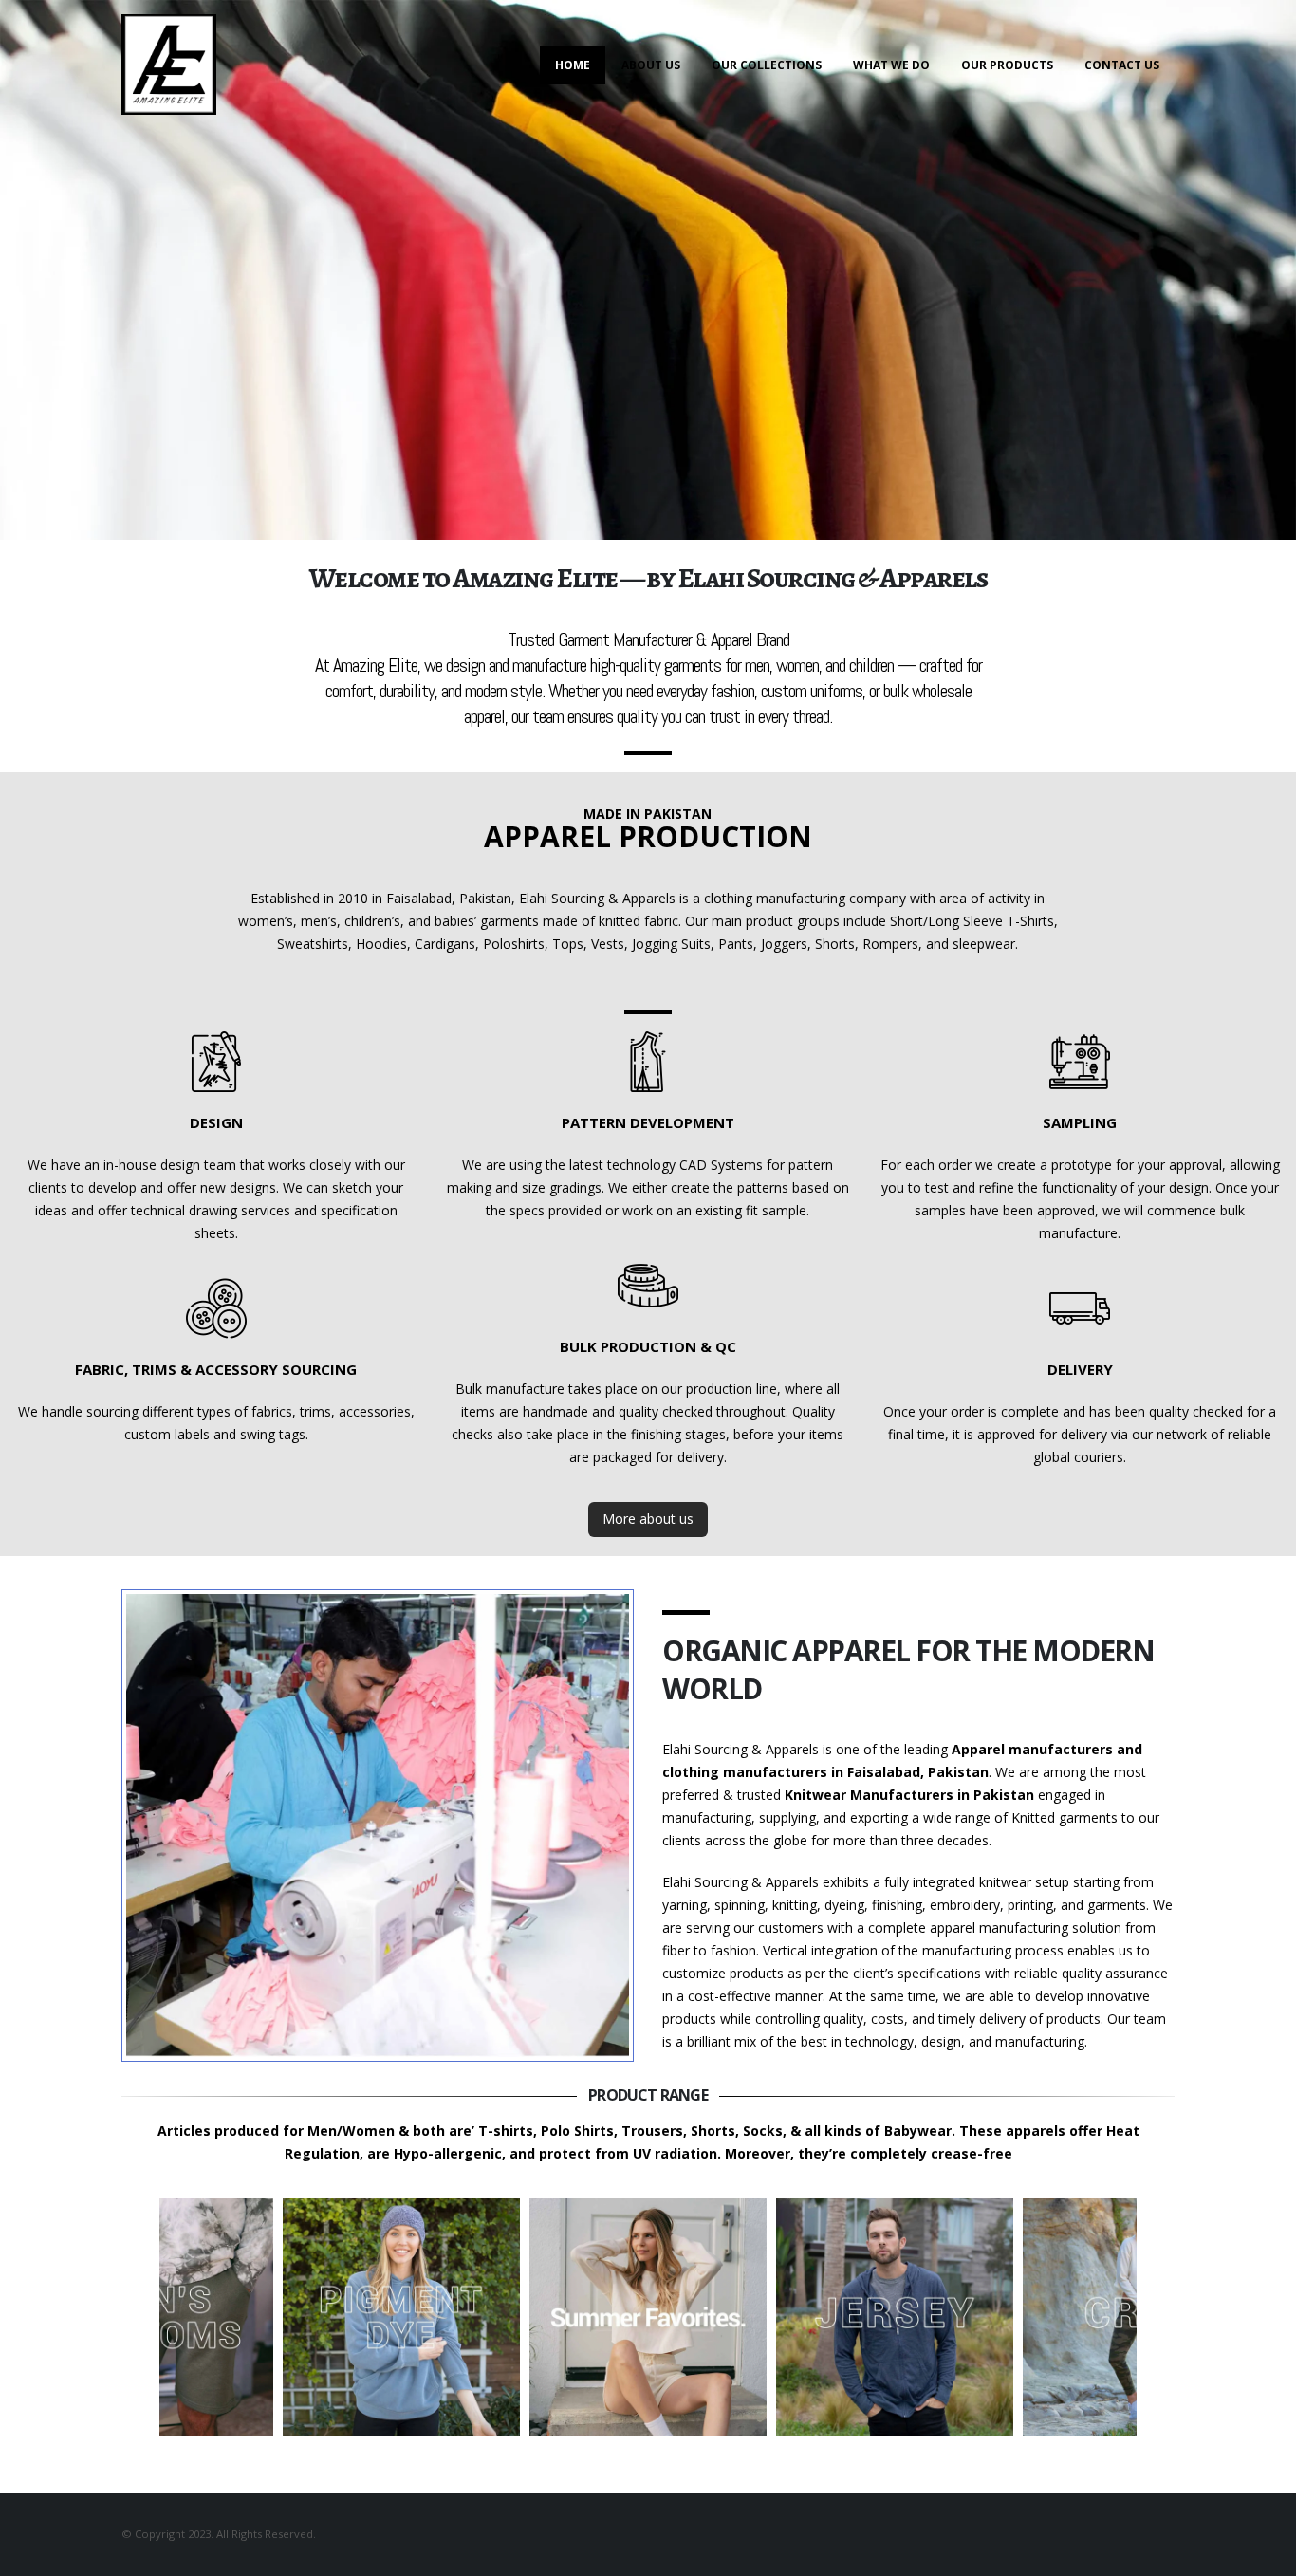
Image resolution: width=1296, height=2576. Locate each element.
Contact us (1122, 65)
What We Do (891, 65)
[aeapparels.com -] (169, 65)
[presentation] (117, 2317)
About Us (651, 65)
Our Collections (767, 65)
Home (573, 65)
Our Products (1007, 65)
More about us (648, 1519)
